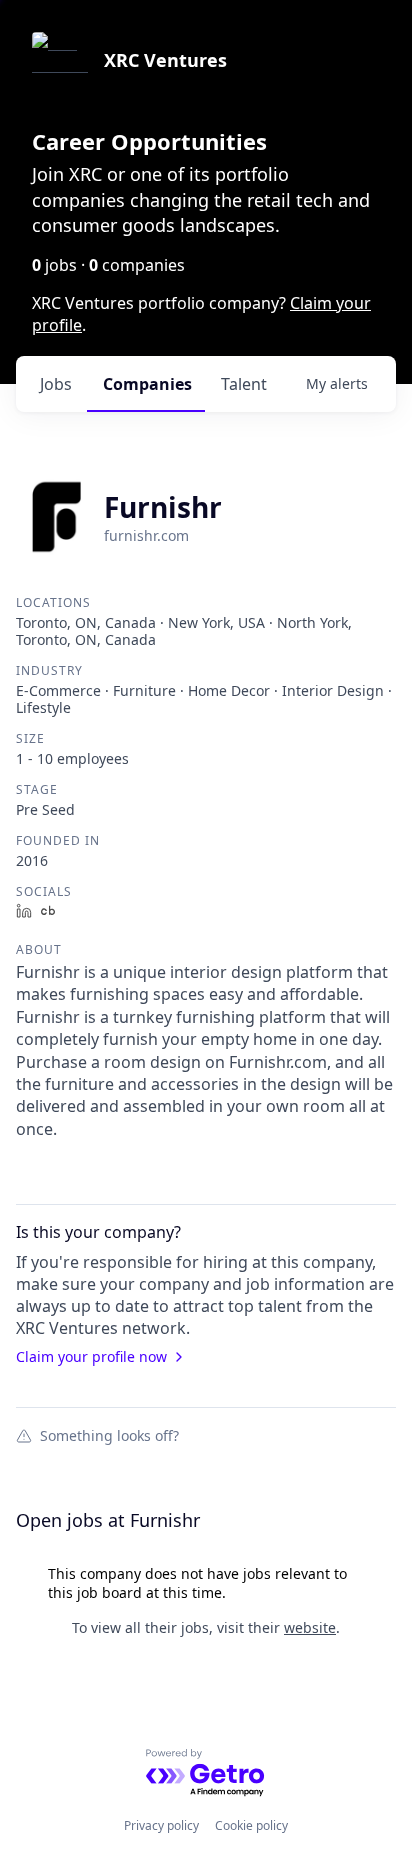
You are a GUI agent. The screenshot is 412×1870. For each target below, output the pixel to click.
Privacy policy (161, 1825)
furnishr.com (146, 535)
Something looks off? (109, 1435)
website (310, 1627)
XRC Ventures (165, 60)
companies (147, 384)
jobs (56, 384)
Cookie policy (251, 1825)
